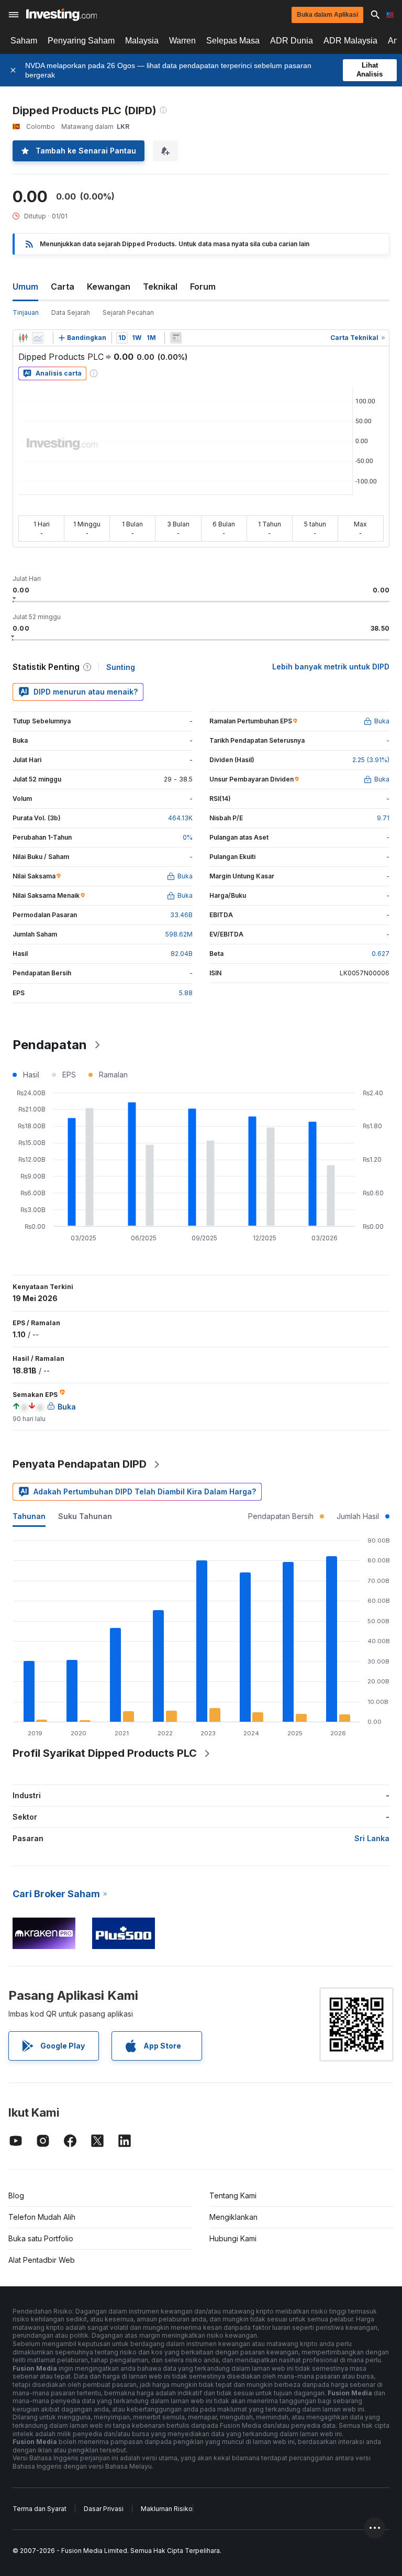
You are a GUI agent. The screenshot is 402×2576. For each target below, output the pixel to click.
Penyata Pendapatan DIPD (80, 1464)
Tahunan (29, 1516)
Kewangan (109, 287)
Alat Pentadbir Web (42, 2260)
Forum (203, 287)
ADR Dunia (292, 41)
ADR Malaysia (350, 41)
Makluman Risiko (167, 2509)
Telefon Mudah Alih (42, 2217)
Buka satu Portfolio (41, 2238)
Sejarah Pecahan (128, 312)
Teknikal (160, 287)
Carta (63, 287)
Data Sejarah (71, 312)
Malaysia (142, 41)
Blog (16, 2195)
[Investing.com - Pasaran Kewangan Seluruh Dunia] (62, 15)
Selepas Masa (233, 41)
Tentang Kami (233, 2195)
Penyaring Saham (81, 41)
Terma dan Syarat (40, 2509)
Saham (24, 41)
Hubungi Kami (233, 2238)
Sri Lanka (372, 1838)
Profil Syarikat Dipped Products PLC (105, 1753)
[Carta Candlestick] (23, 338)
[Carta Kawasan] (38, 338)
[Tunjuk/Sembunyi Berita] (176, 338)
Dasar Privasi (104, 2509)
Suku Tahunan (85, 1516)
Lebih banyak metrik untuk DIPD (331, 667)
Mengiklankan (233, 2217)
